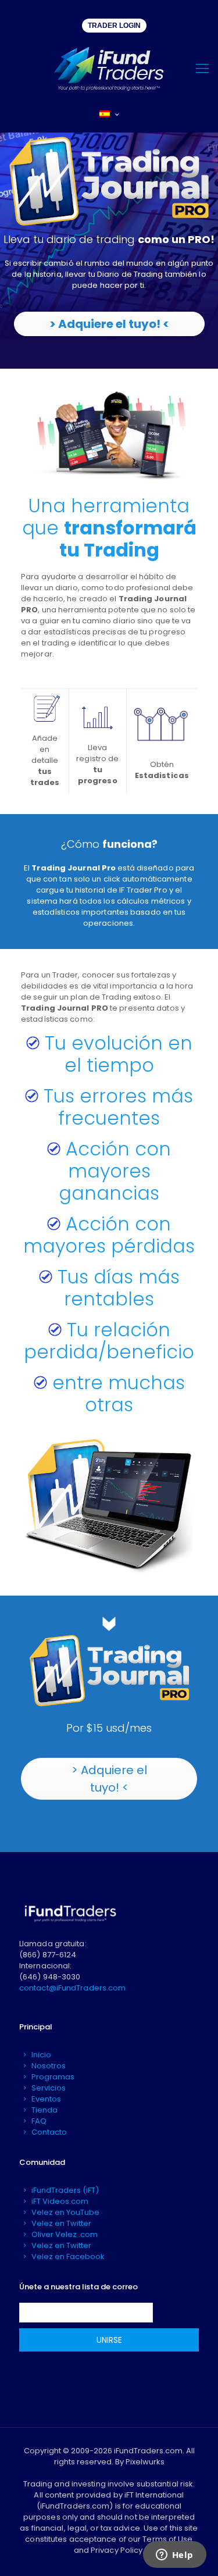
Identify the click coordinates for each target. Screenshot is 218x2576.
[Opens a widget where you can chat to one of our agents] (174, 2556)
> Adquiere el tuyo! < (109, 324)
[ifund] (109, 69)
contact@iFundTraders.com (72, 1988)
